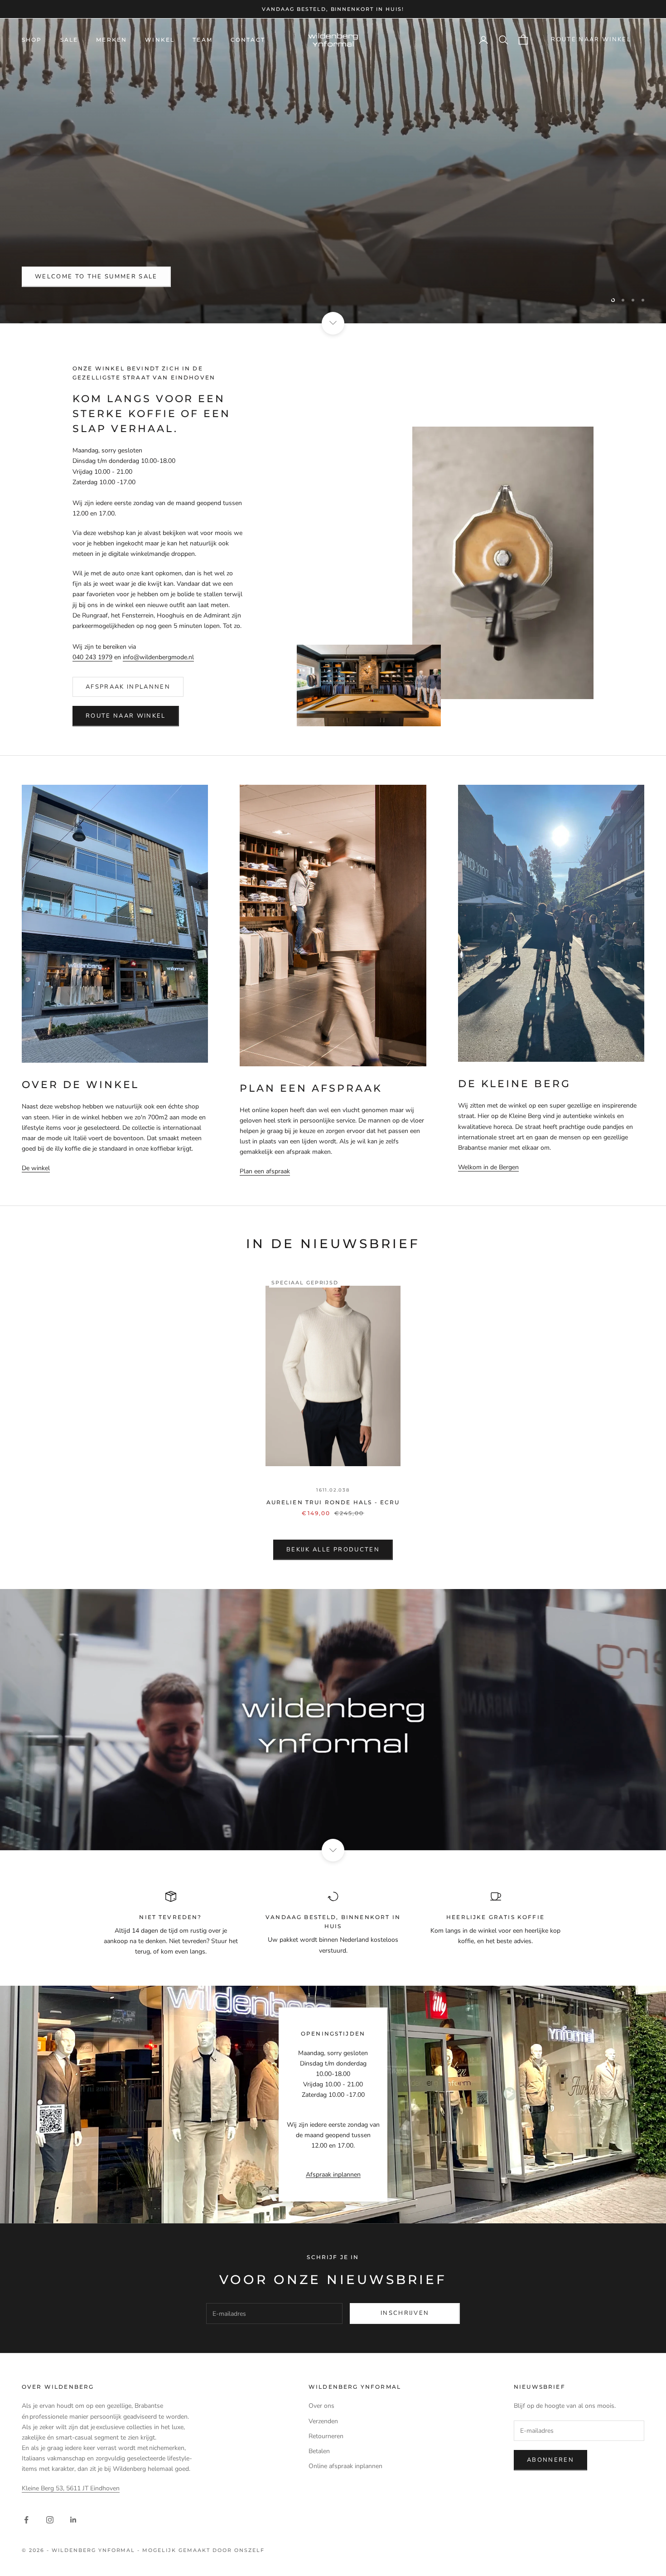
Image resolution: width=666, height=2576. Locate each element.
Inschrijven (405, 2313)
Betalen (319, 2451)
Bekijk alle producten (333, 1550)
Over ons (321, 2406)
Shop (32, 40)
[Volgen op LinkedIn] (73, 2520)
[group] (333, 1720)
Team (203, 40)
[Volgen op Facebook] (26, 2520)
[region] (333, 171)
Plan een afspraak (265, 1171)
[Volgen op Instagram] (50, 2520)
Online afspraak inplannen (345, 2466)
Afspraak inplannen (128, 687)
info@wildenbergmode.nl (158, 657)
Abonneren (550, 2460)
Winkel (160, 40)
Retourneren (326, 2436)
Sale (69, 40)
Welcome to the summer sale (96, 277)
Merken (111, 40)
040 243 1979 (92, 657)
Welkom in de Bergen (488, 1167)
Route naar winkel (591, 39)
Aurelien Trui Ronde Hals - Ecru (333, 1502)
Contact (248, 40)
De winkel (36, 1168)
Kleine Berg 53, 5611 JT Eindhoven (71, 2488)
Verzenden (323, 2421)
